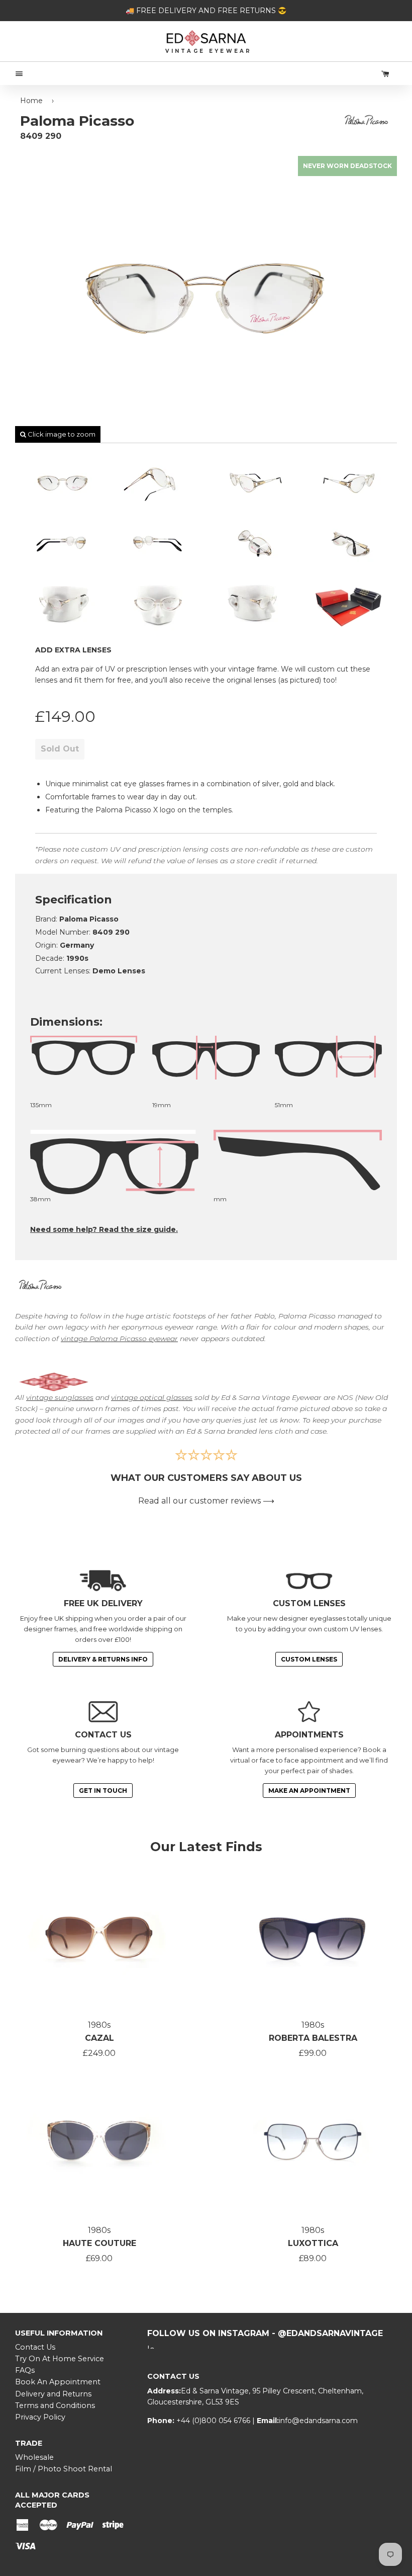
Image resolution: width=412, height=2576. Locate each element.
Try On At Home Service (60, 2359)
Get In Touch (103, 1791)
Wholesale (34, 2457)
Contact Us (35, 2347)
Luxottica (313, 2243)
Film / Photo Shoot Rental (64, 2469)
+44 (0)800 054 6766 (214, 2421)
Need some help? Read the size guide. (104, 1229)
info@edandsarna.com (318, 2421)
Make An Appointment (309, 1791)
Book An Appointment (58, 2382)
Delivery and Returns (53, 2394)
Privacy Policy (40, 2417)
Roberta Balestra (313, 2038)
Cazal (99, 2038)
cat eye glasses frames (150, 784)
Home (31, 101)
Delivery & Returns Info (103, 1659)
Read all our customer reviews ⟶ (206, 1501)
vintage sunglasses (60, 1397)
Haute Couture (99, 2243)
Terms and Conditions (55, 2405)
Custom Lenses (309, 1659)
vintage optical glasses (152, 1397)
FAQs (25, 2370)
